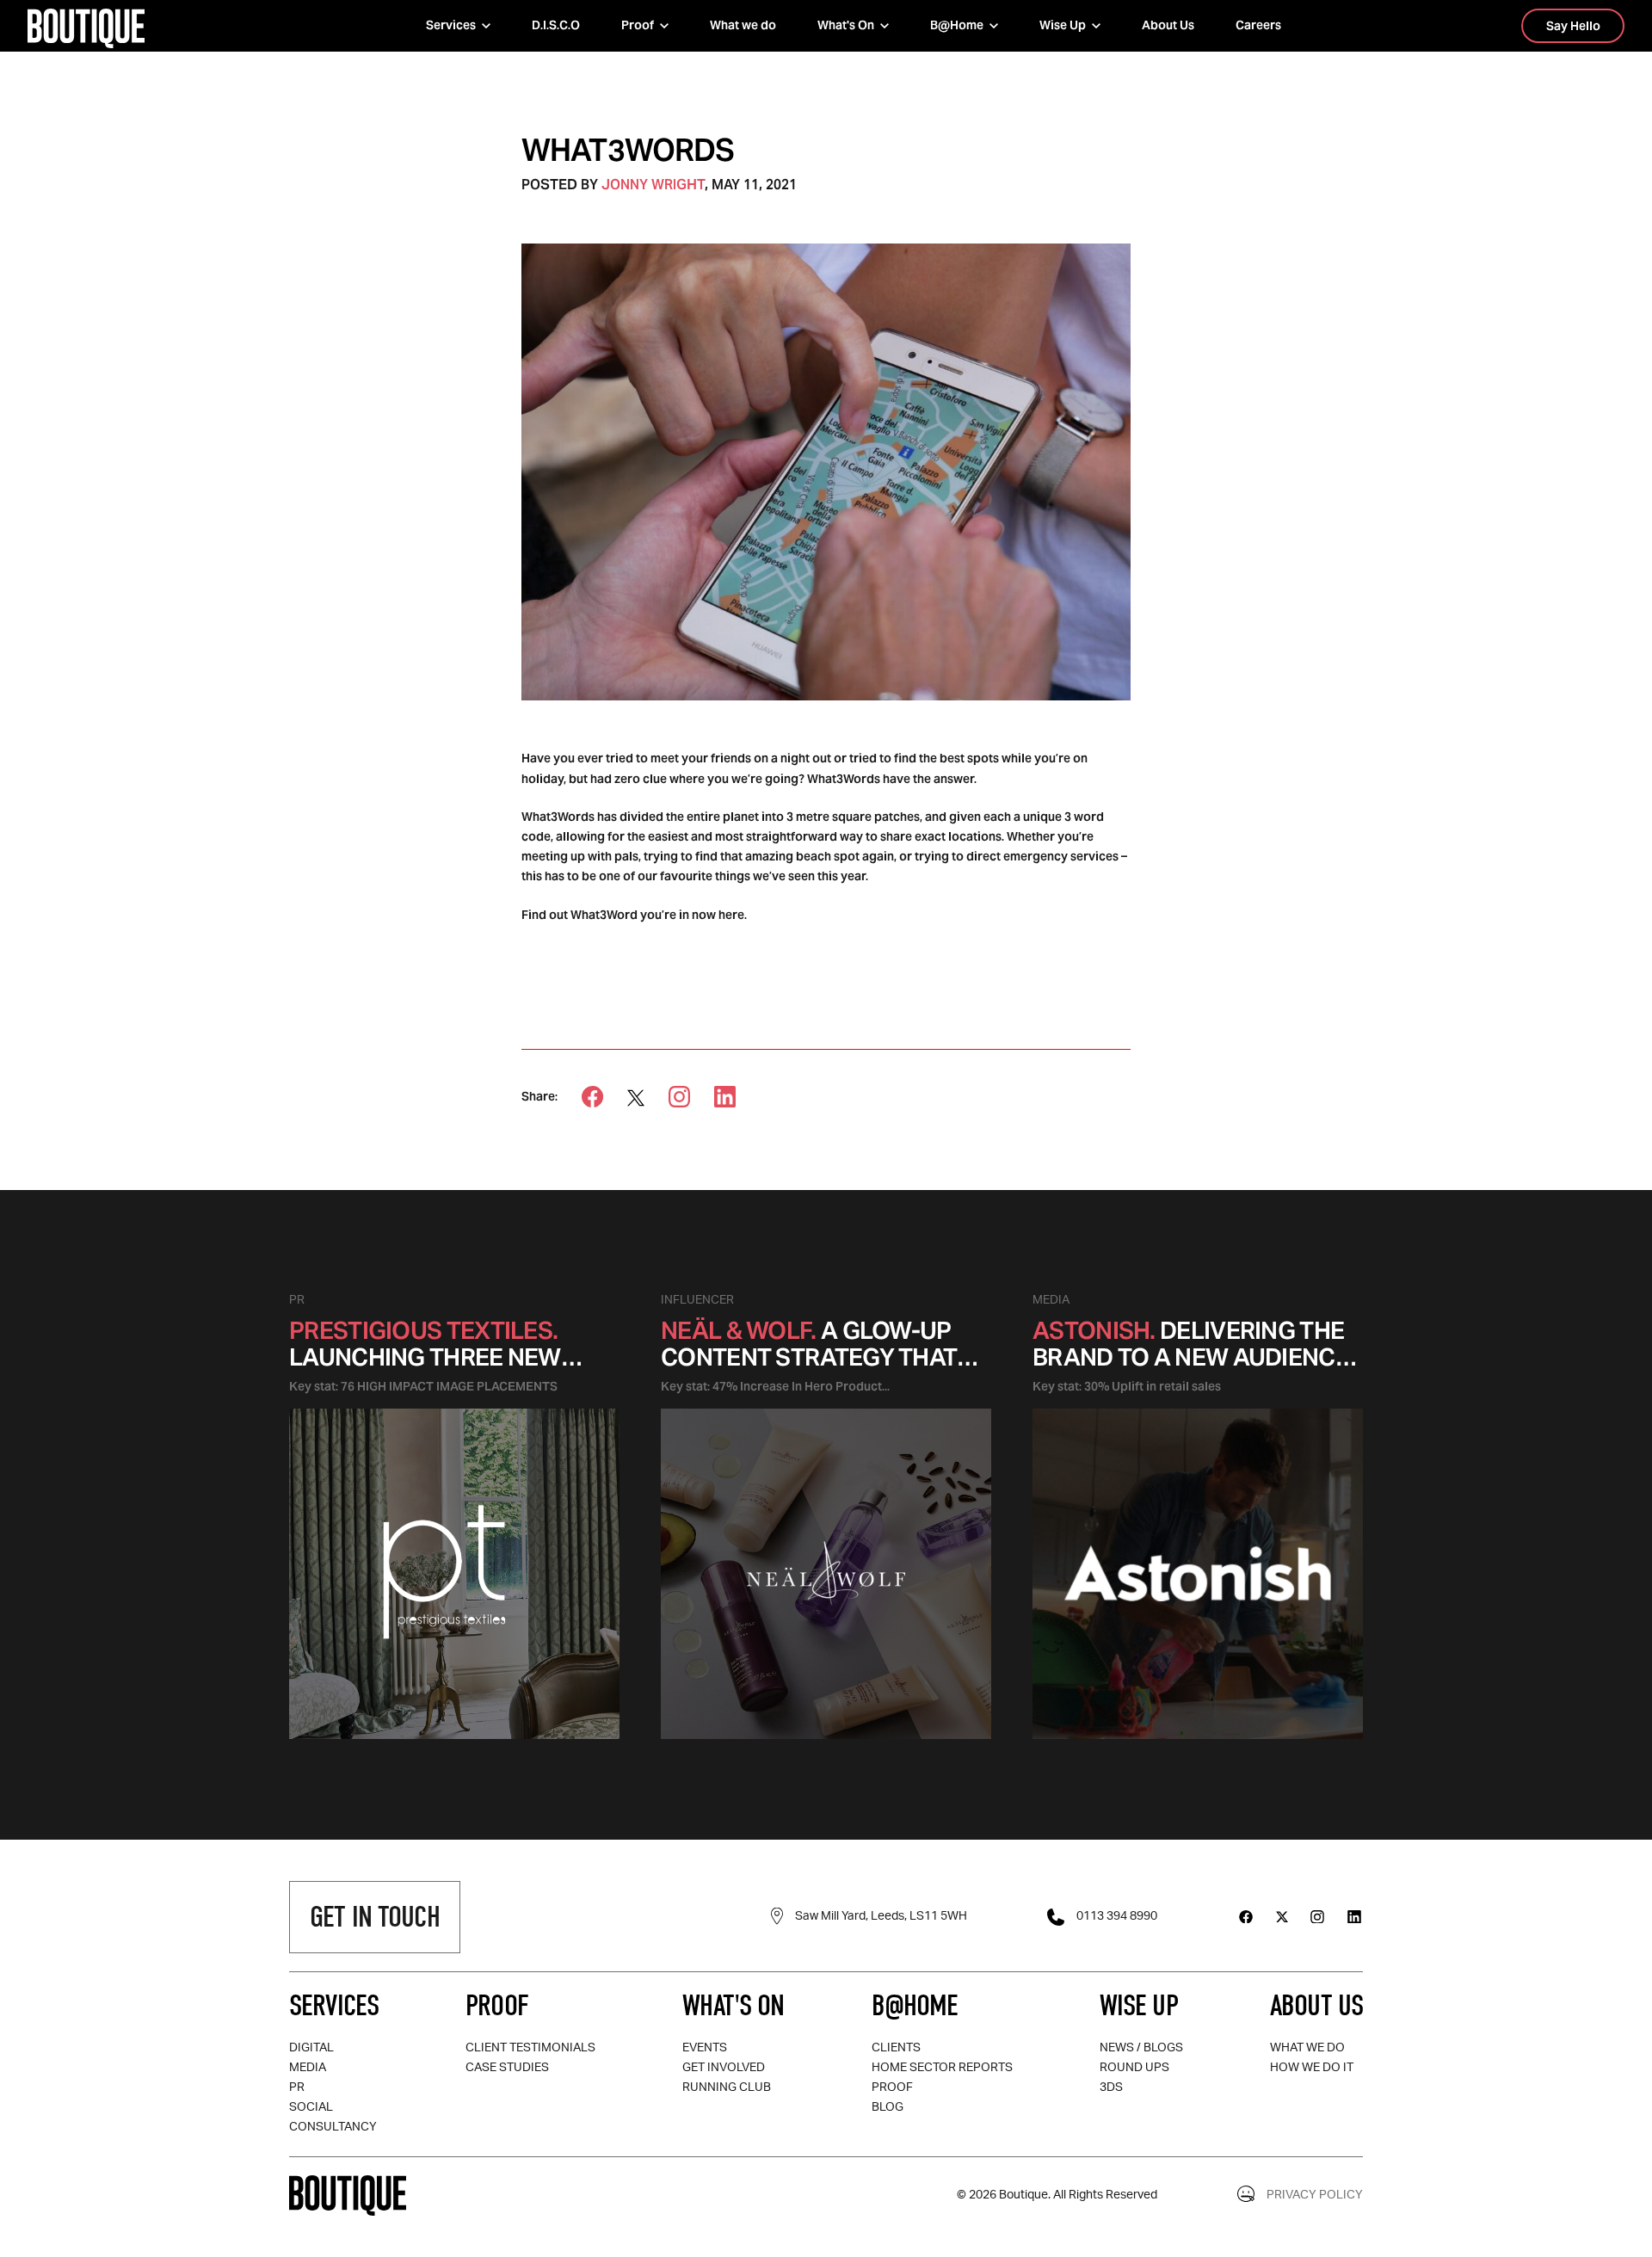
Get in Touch (375, 1917)
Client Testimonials (530, 2048)
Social (311, 2107)
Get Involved (724, 2068)
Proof (892, 2087)
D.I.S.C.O (556, 25)
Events (705, 2048)
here (731, 915)
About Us (1168, 25)
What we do (743, 25)
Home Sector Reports (942, 2068)
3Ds (1111, 2087)
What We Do (1307, 2048)
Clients (896, 2048)
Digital (311, 2048)
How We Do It (1312, 2068)
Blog (888, 2107)
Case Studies (507, 2068)
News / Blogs (1141, 2048)
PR (297, 2087)
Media (308, 2068)
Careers (1258, 25)
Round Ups (1134, 2068)
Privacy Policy (1315, 2195)
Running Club (727, 2087)
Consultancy (333, 2127)
